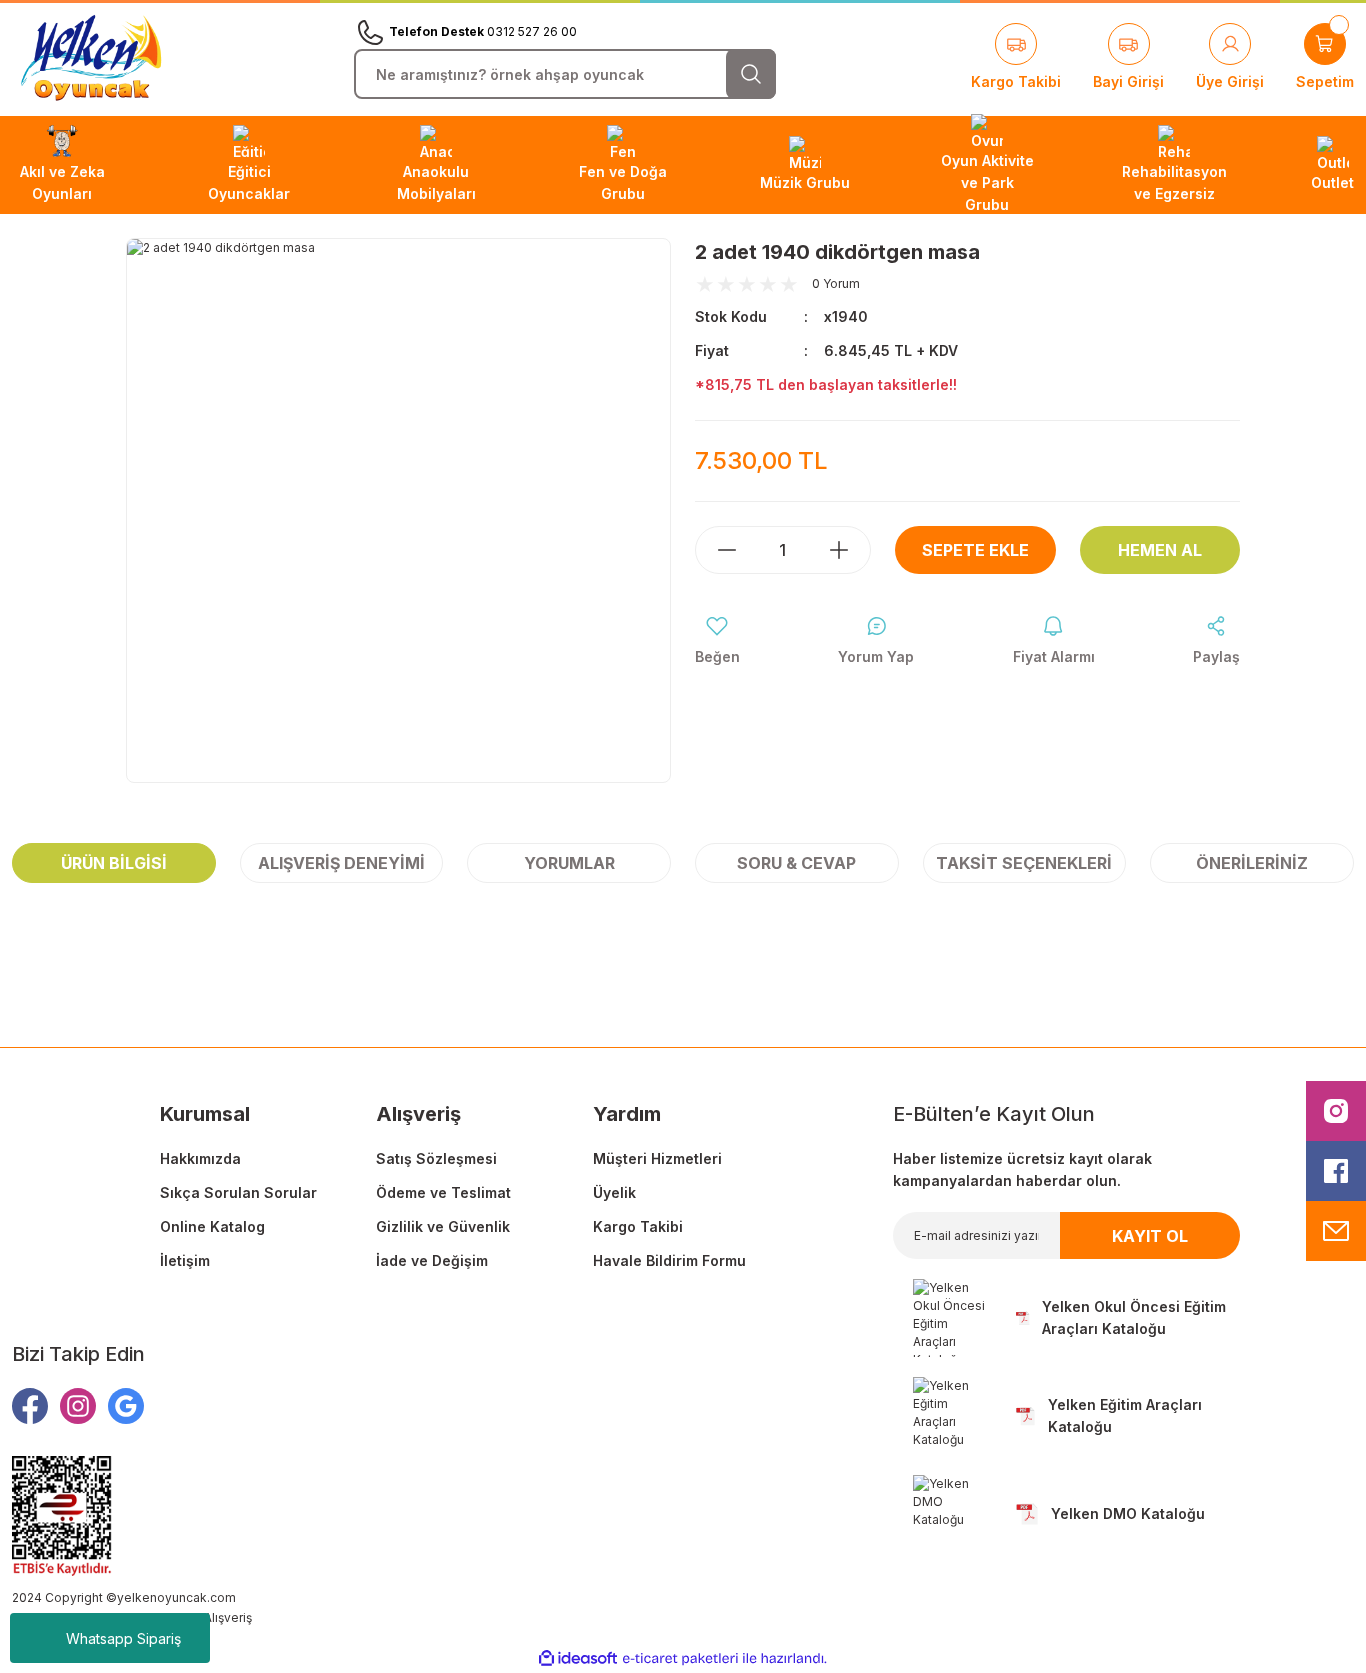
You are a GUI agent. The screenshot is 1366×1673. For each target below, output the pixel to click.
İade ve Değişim (432, 1260)
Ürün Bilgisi (114, 863)
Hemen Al (1160, 550)
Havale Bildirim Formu (669, 1260)
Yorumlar (569, 863)
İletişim (185, 1260)
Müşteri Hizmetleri (657, 1158)
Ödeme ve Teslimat (443, 1192)
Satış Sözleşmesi (436, 1158)
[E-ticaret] (680, 1659)
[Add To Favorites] (717, 641)
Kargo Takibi (638, 1226)
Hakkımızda (200, 1158)
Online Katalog (212, 1226)
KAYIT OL (1150, 1236)
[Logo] (91, 58)
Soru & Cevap (796, 863)
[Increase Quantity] (849, 550)
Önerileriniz (1252, 863)
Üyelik (614, 1192)
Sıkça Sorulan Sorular (238, 1192)
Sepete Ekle (975, 550)
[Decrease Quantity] (717, 550)
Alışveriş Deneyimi (341, 863)
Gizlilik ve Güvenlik (443, 1226)
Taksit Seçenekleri (1024, 863)
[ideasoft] (578, 1659)
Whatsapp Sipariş (123, 1638)
